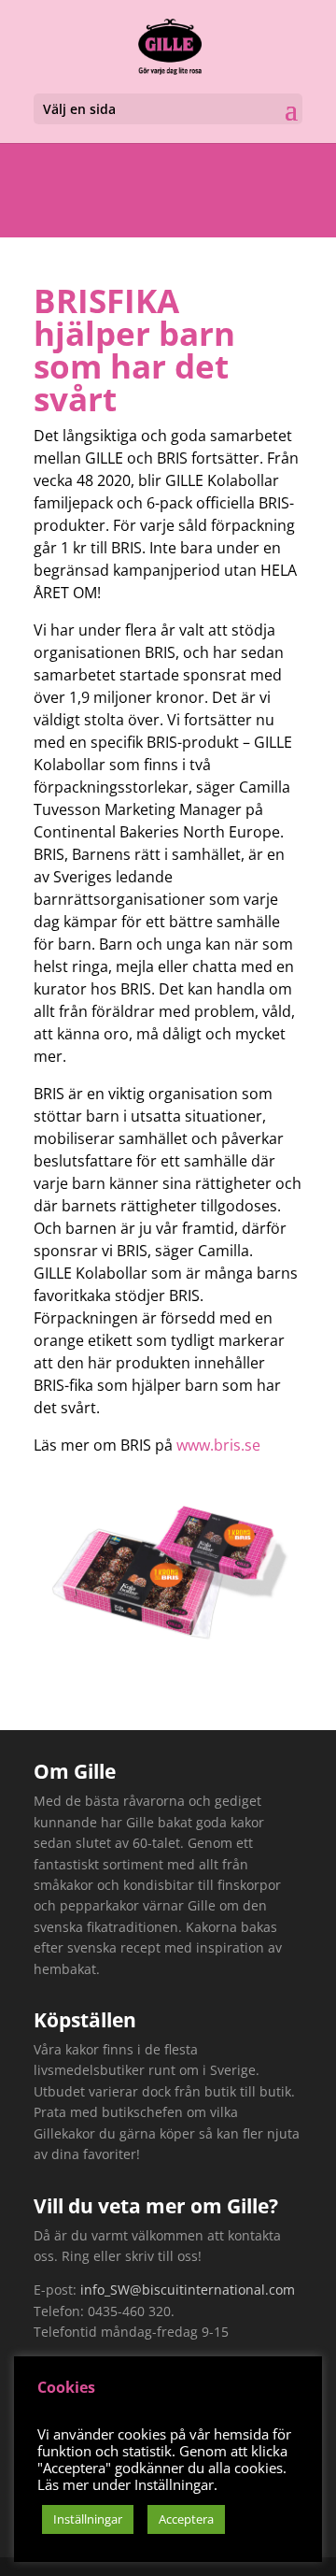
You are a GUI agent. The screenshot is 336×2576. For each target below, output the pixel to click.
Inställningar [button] (88, 2519)
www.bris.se (218, 1445)
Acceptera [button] (186, 2519)
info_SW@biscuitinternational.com (188, 2290)
